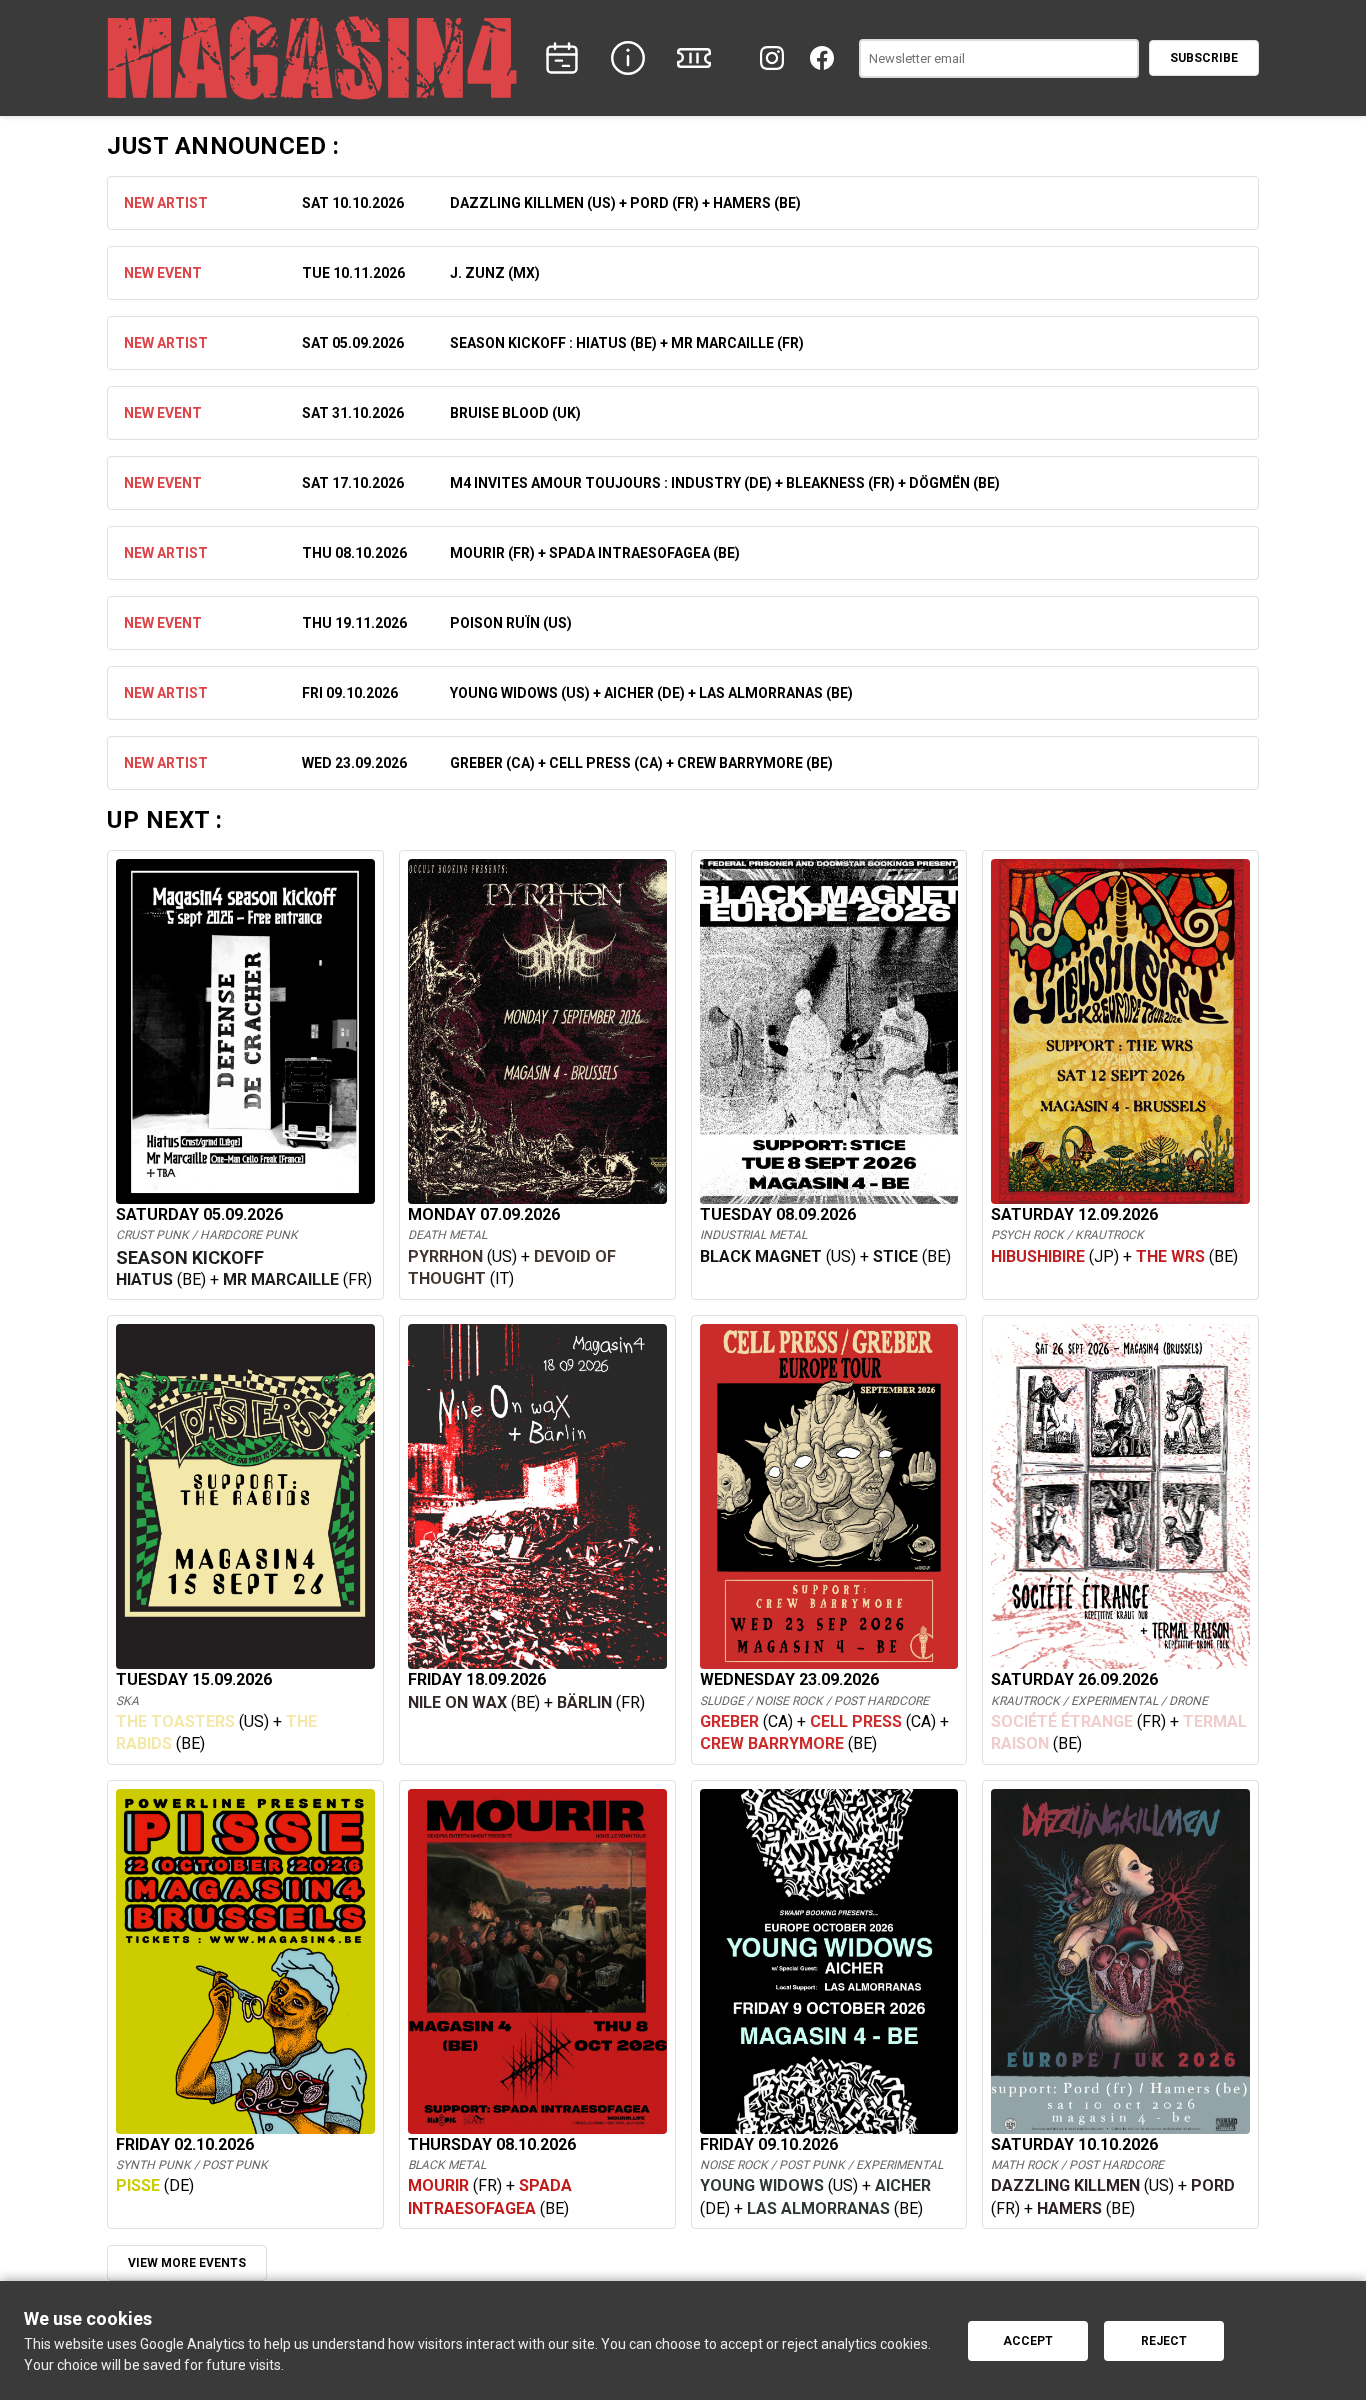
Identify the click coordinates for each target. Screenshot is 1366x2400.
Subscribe (1204, 58)
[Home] (312, 58)
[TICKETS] (694, 58)
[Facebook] (822, 58)
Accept (1028, 2341)
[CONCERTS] (562, 58)
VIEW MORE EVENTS (187, 2263)
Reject (1164, 2341)
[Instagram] (772, 58)
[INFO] (628, 58)
